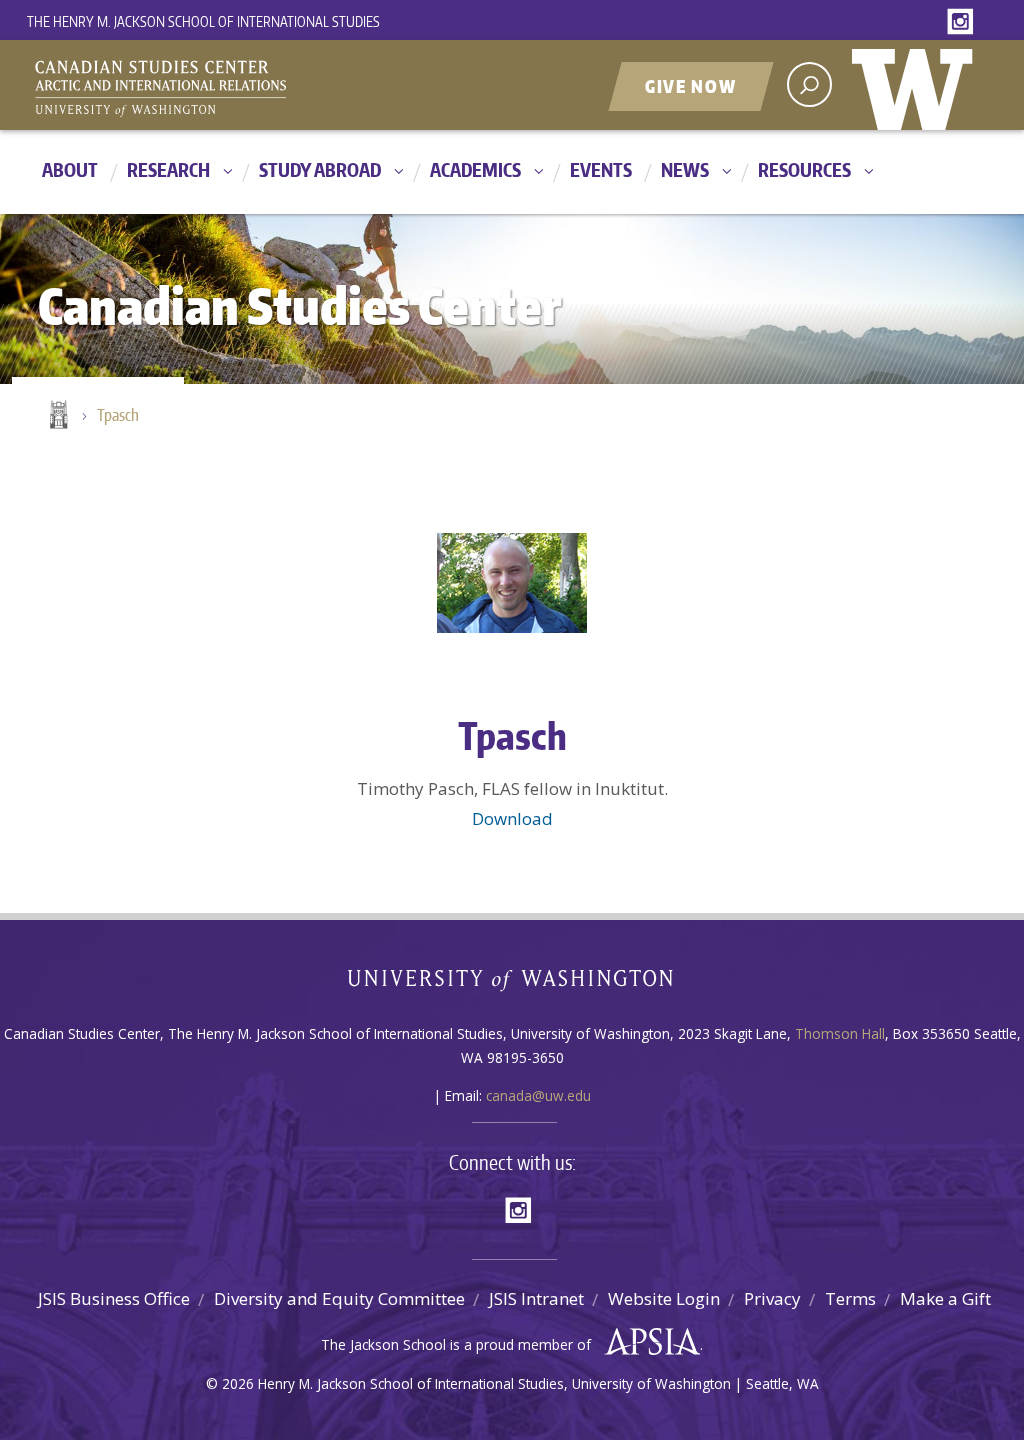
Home (57, 416)
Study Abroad (320, 169)
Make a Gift (945, 1298)
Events (601, 169)
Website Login (664, 1298)
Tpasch (118, 415)
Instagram (964, 22)
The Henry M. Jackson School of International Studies (203, 21)
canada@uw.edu (538, 1095)
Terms (850, 1298)
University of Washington (917, 85)
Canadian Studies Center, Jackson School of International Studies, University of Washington (252, 87)
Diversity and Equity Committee (339, 1298)
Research (168, 169)
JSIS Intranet (536, 1298)
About (70, 169)
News (685, 169)
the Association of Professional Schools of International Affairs (647, 1342)
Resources (804, 169)
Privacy (772, 1298)
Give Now (691, 86)
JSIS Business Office (114, 1298)
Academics (475, 169)
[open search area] (809, 84)
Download (512, 818)
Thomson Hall (840, 1033)
